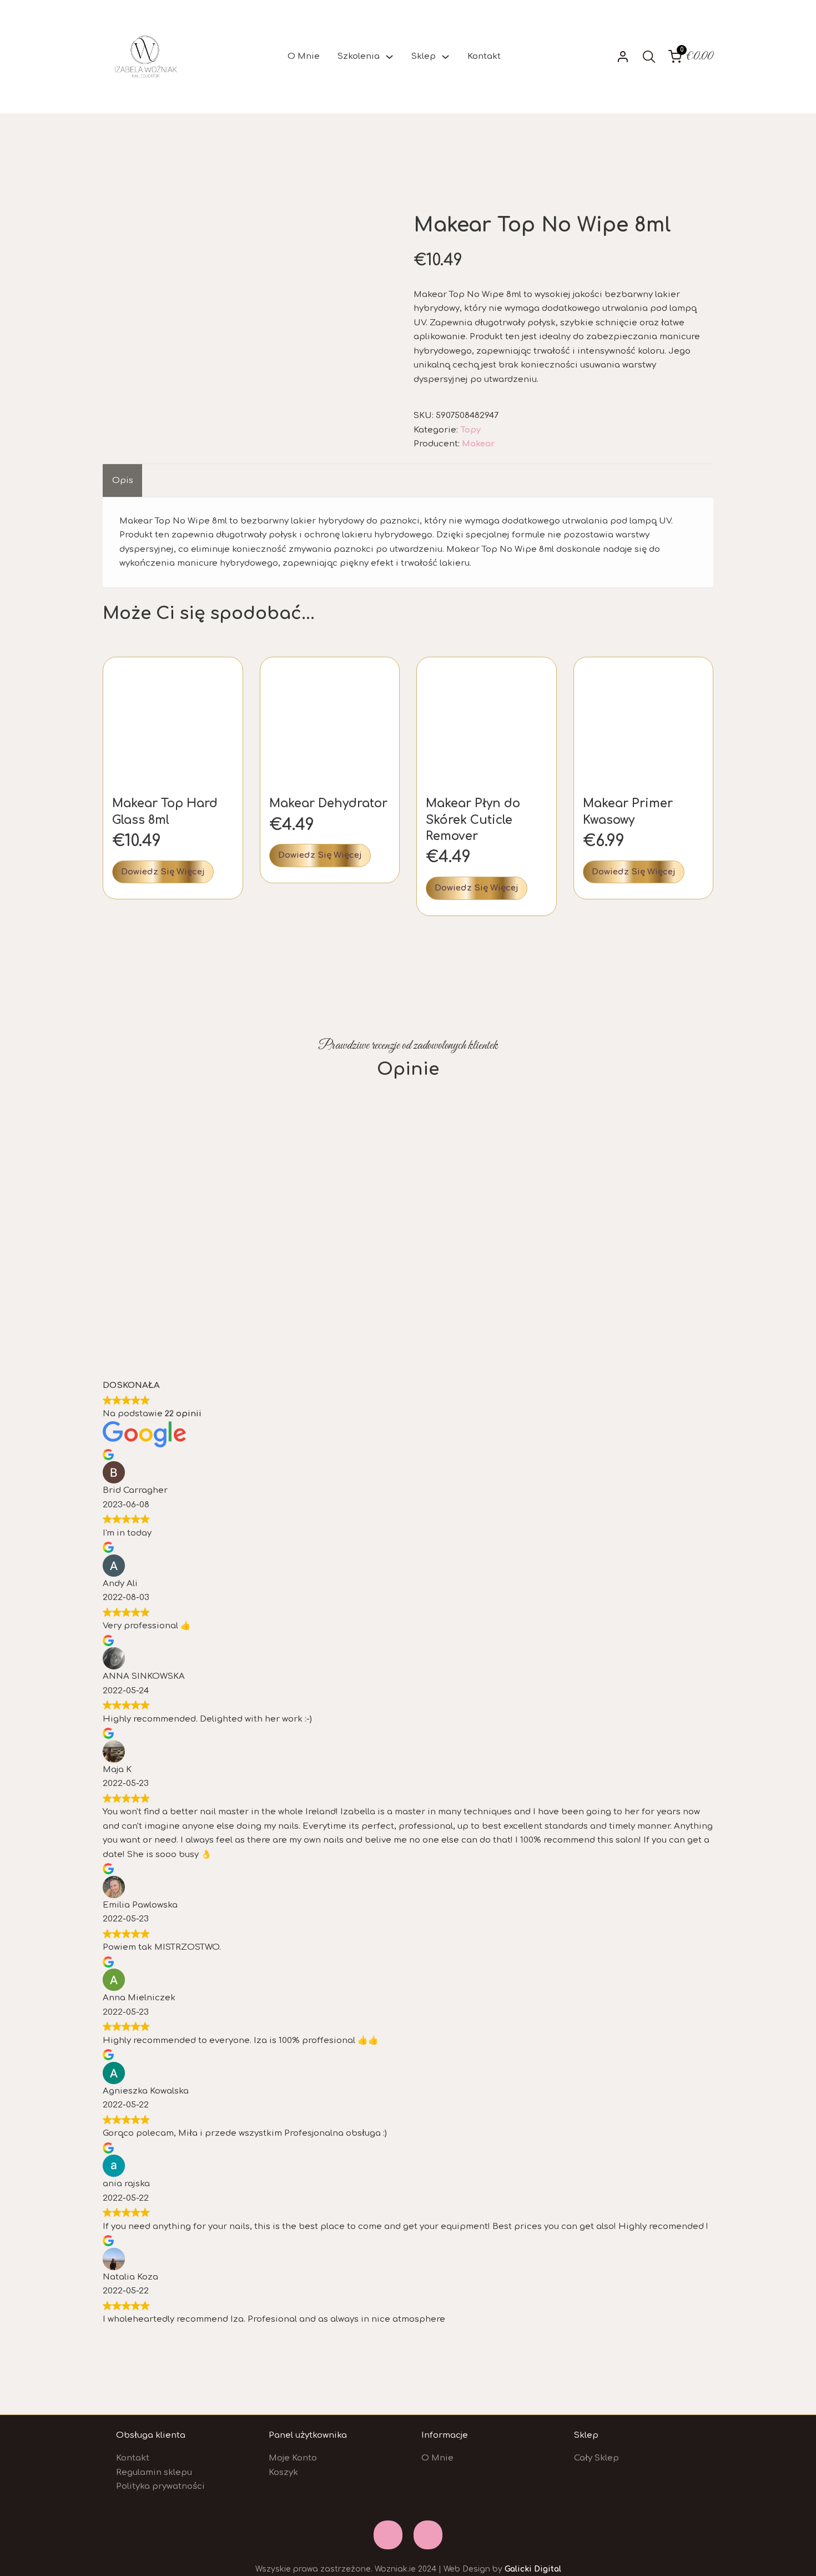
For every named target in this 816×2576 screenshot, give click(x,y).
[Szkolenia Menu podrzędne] (389, 57)
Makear (478, 444)
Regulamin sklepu (154, 2472)
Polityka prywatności (160, 2486)
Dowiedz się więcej (163, 872)
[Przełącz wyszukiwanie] (649, 57)
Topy (470, 430)
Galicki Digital (533, 2569)
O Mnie (304, 56)
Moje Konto (293, 2458)
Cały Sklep (596, 2458)
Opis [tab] (123, 481)
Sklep (424, 56)
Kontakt (484, 56)
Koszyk (283, 2472)
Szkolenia (359, 56)
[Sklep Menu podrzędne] (445, 57)
